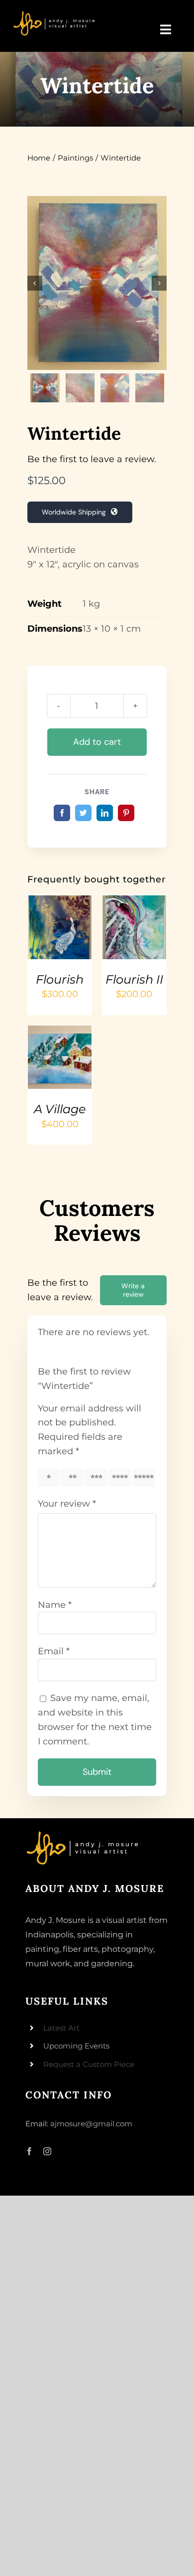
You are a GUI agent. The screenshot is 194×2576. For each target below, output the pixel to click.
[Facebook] (62, 813)
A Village (60, 1109)
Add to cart (97, 742)
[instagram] (47, 2151)
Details (48, 940)
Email (54, 1651)
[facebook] (29, 2151)
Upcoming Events (76, 2046)
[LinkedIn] (105, 813)
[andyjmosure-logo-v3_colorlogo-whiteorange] (55, 14)
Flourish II (134, 979)
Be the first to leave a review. (92, 459)
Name (55, 1605)
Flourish (60, 979)
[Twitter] (83, 813)
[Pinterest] (126, 813)
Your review (67, 1504)
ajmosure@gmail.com (91, 2124)
